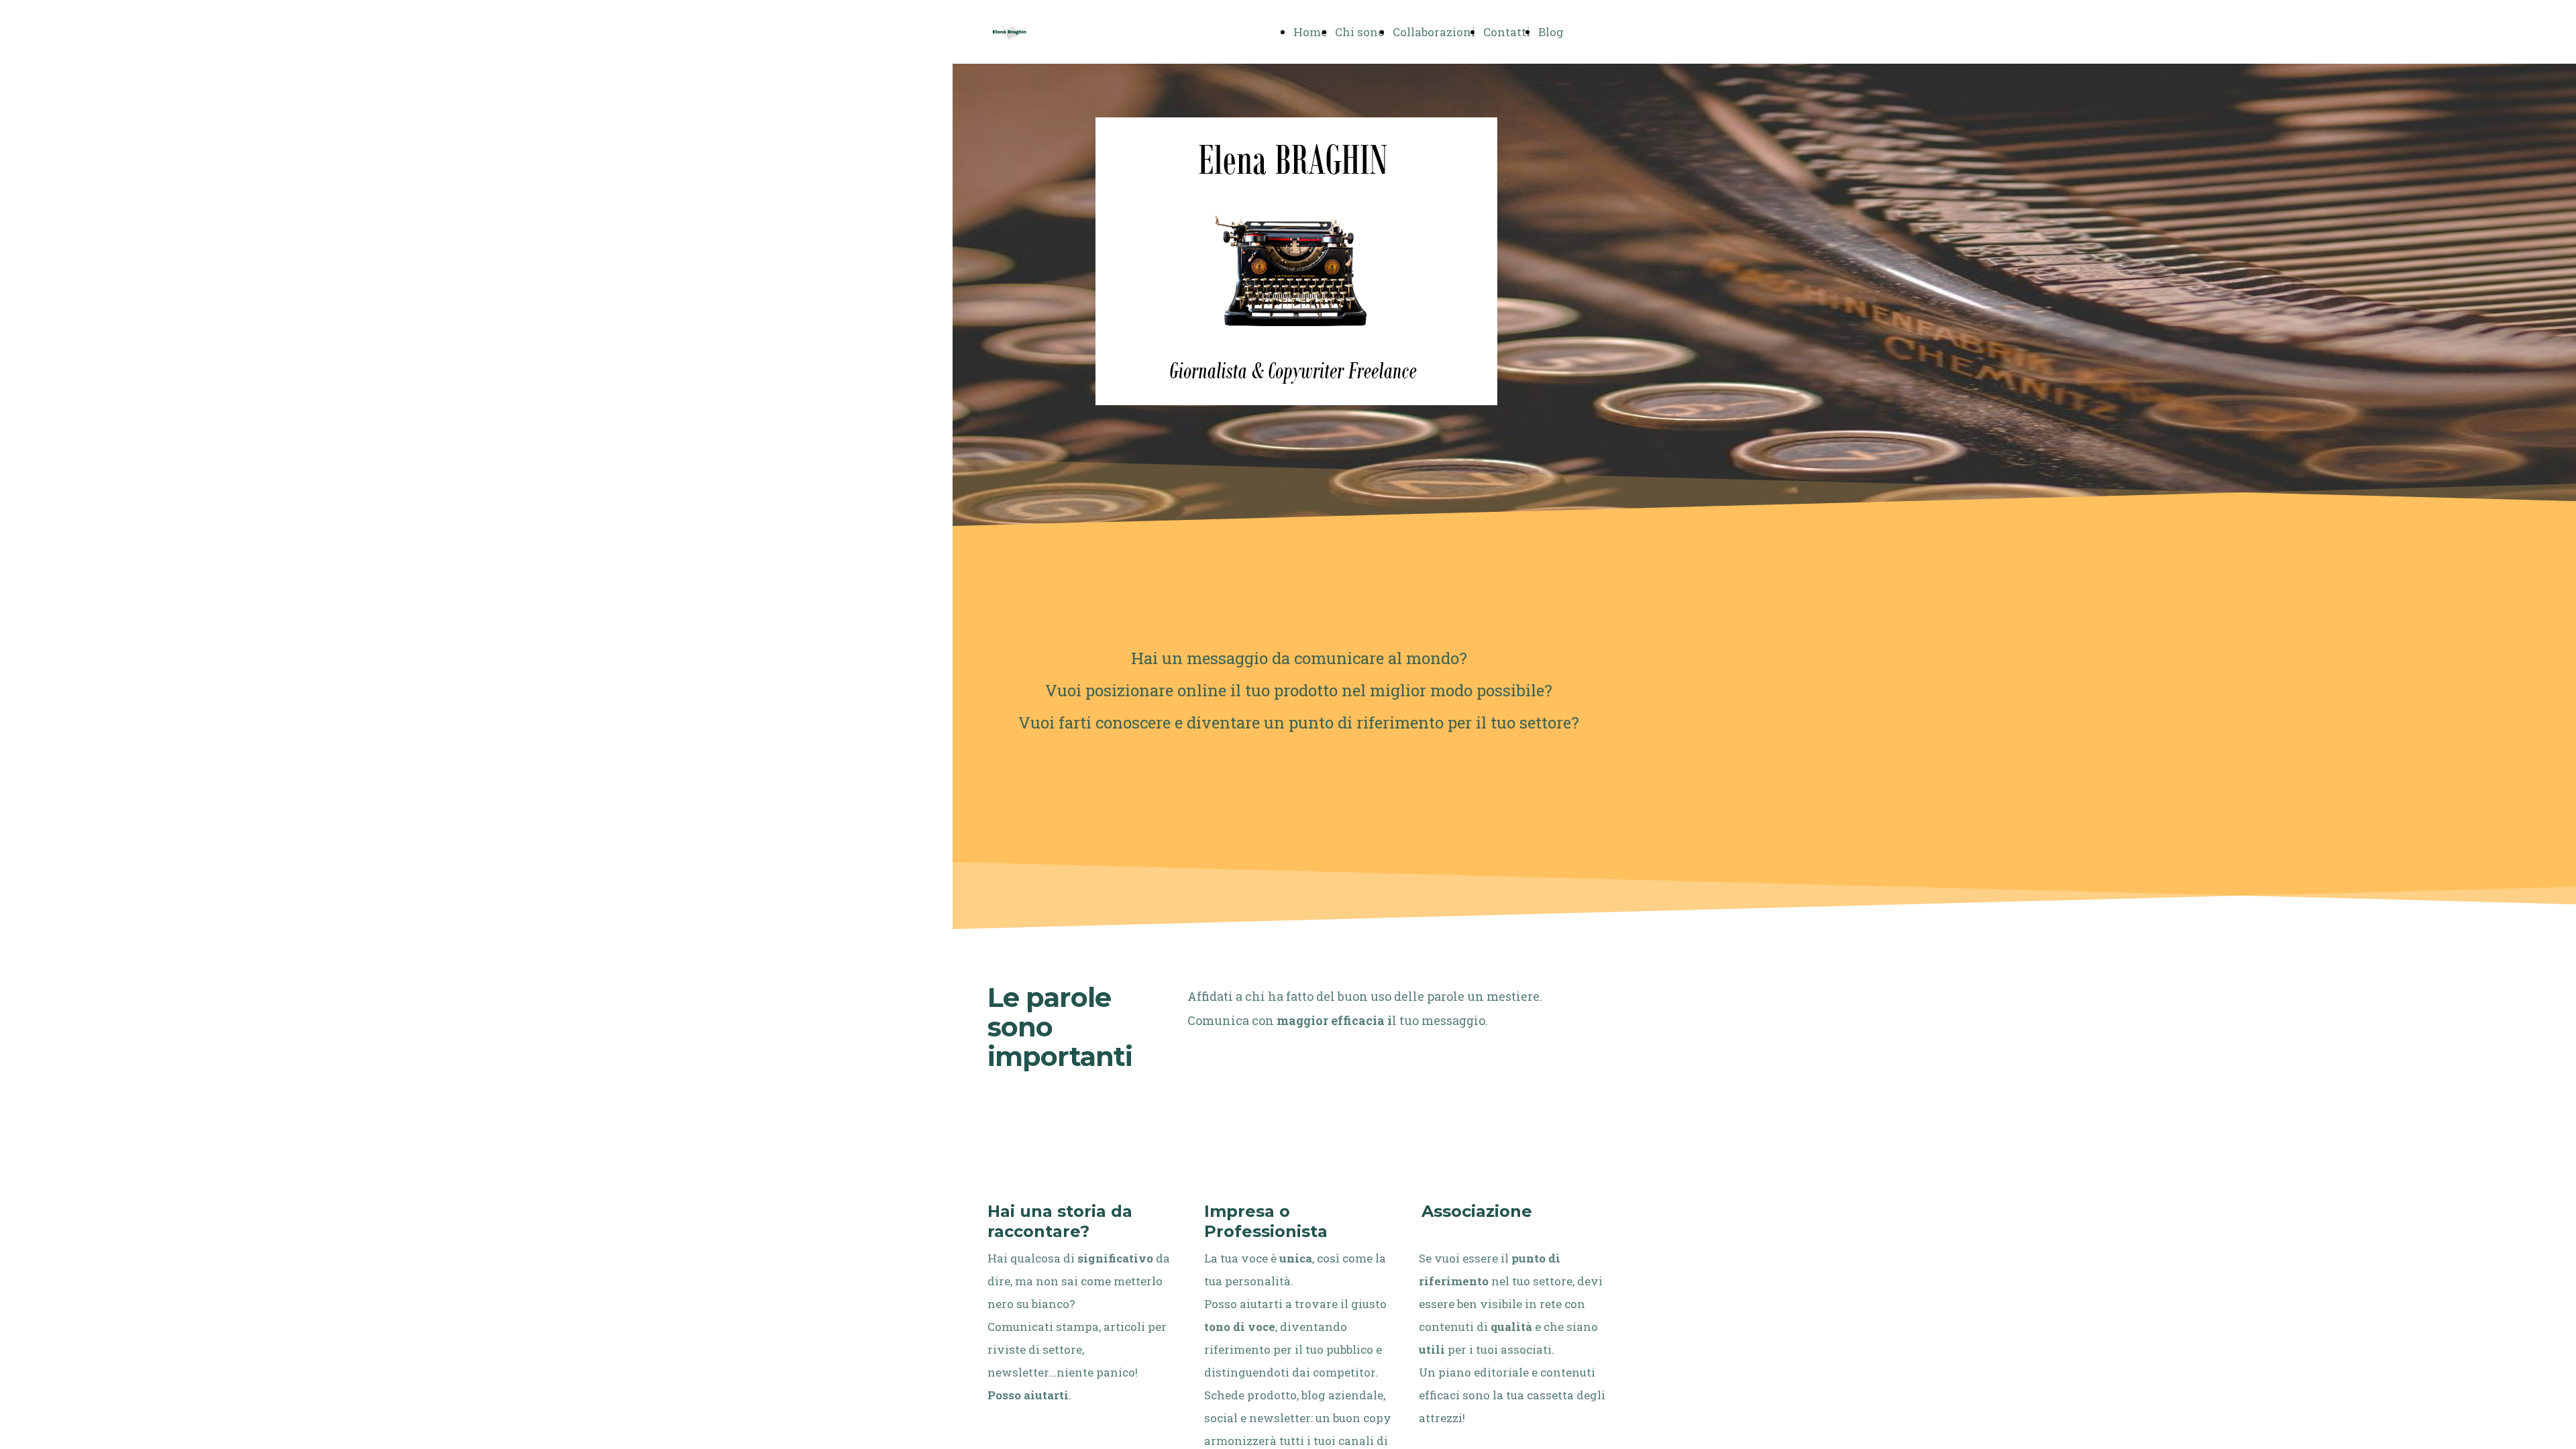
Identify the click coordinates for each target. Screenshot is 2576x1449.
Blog (1551, 32)
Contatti (1507, 32)
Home (1310, 32)
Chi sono (1360, 32)
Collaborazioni (1434, 32)
